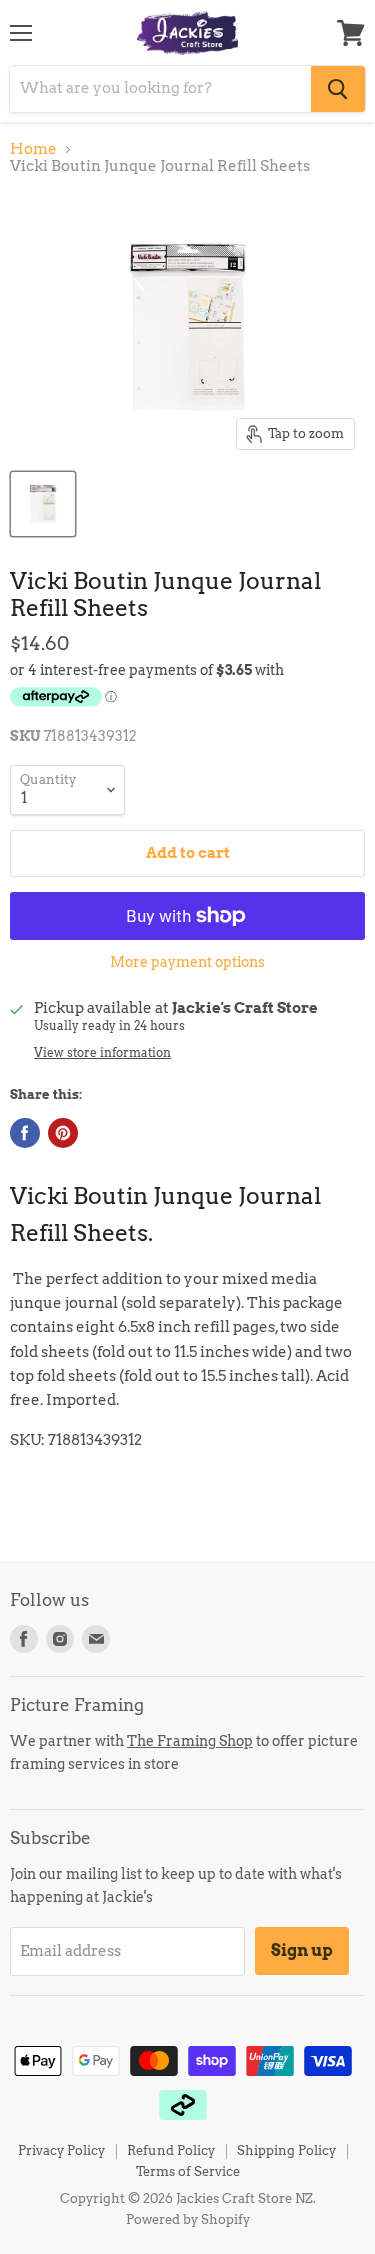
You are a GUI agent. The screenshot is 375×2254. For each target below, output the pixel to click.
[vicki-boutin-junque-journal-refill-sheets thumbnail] (43, 504)
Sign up (302, 1950)
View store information (102, 1053)
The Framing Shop (190, 1740)
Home (33, 149)
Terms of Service (188, 2171)
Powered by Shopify (188, 2219)
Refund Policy (171, 2150)
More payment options (187, 962)
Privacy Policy (61, 2150)
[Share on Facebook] (25, 1133)
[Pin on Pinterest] (63, 1133)
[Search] (338, 89)
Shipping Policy (286, 2150)
